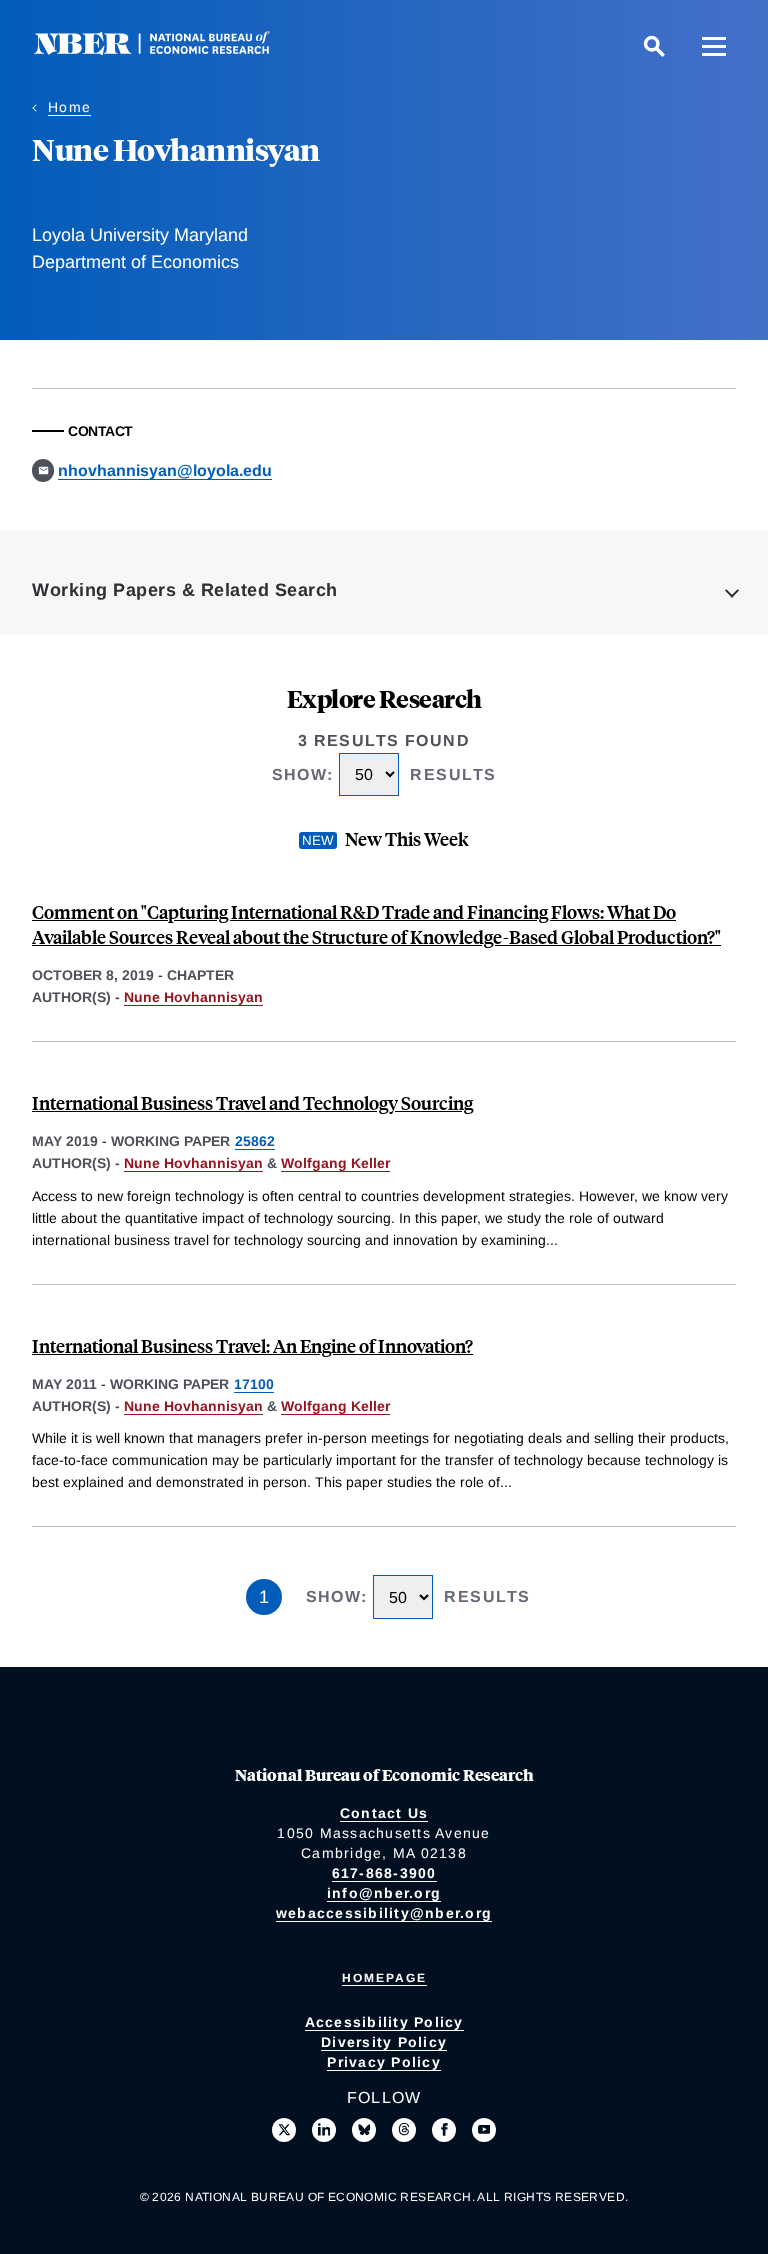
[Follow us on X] (284, 2130)
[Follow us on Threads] (404, 2130)
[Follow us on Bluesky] (364, 2130)
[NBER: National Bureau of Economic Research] (168, 49)
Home (69, 107)
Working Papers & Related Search (185, 590)
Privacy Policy (384, 2062)
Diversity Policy (384, 2042)
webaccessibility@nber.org (384, 1913)
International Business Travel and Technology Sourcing (252, 1102)
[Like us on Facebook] (444, 2130)
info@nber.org (384, 1893)
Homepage (384, 1978)
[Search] (654, 46)
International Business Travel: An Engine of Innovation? (252, 1345)
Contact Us (384, 1813)
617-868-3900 (384, 1873)
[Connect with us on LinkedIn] (324, 2130)
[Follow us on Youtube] (484, 2130)
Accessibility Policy (384, 2022)
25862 (255, 1141)
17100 (254, 1384)
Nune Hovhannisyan (193, 997)
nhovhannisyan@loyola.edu (165, 470)
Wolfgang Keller (335, 1163)
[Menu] (714, 46)
